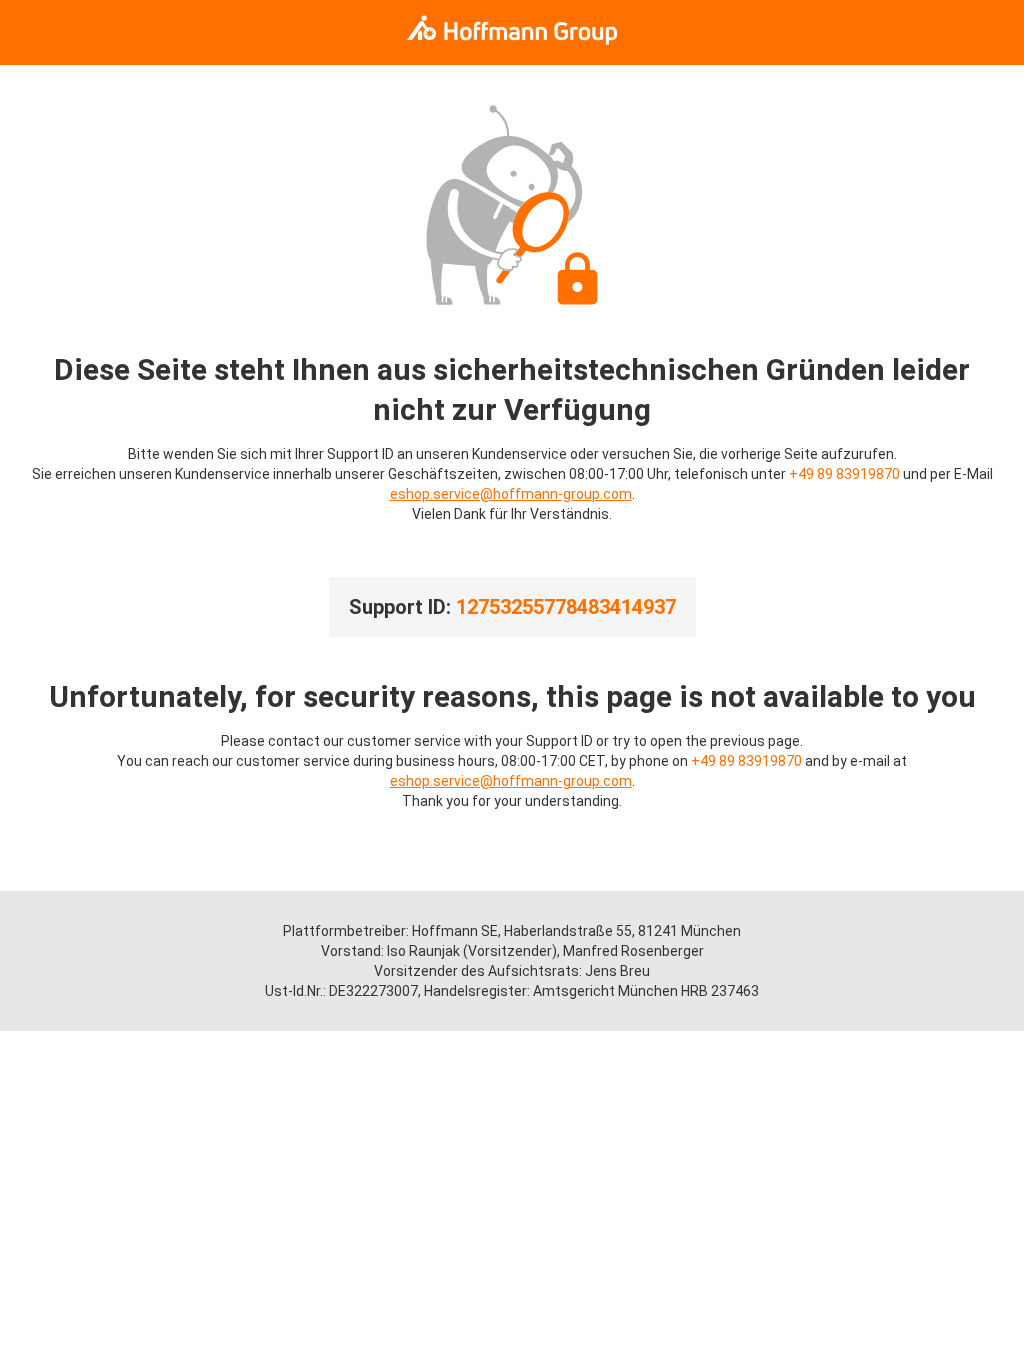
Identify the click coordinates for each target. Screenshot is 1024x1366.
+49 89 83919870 (844, 474)
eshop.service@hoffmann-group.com (511, 494)
